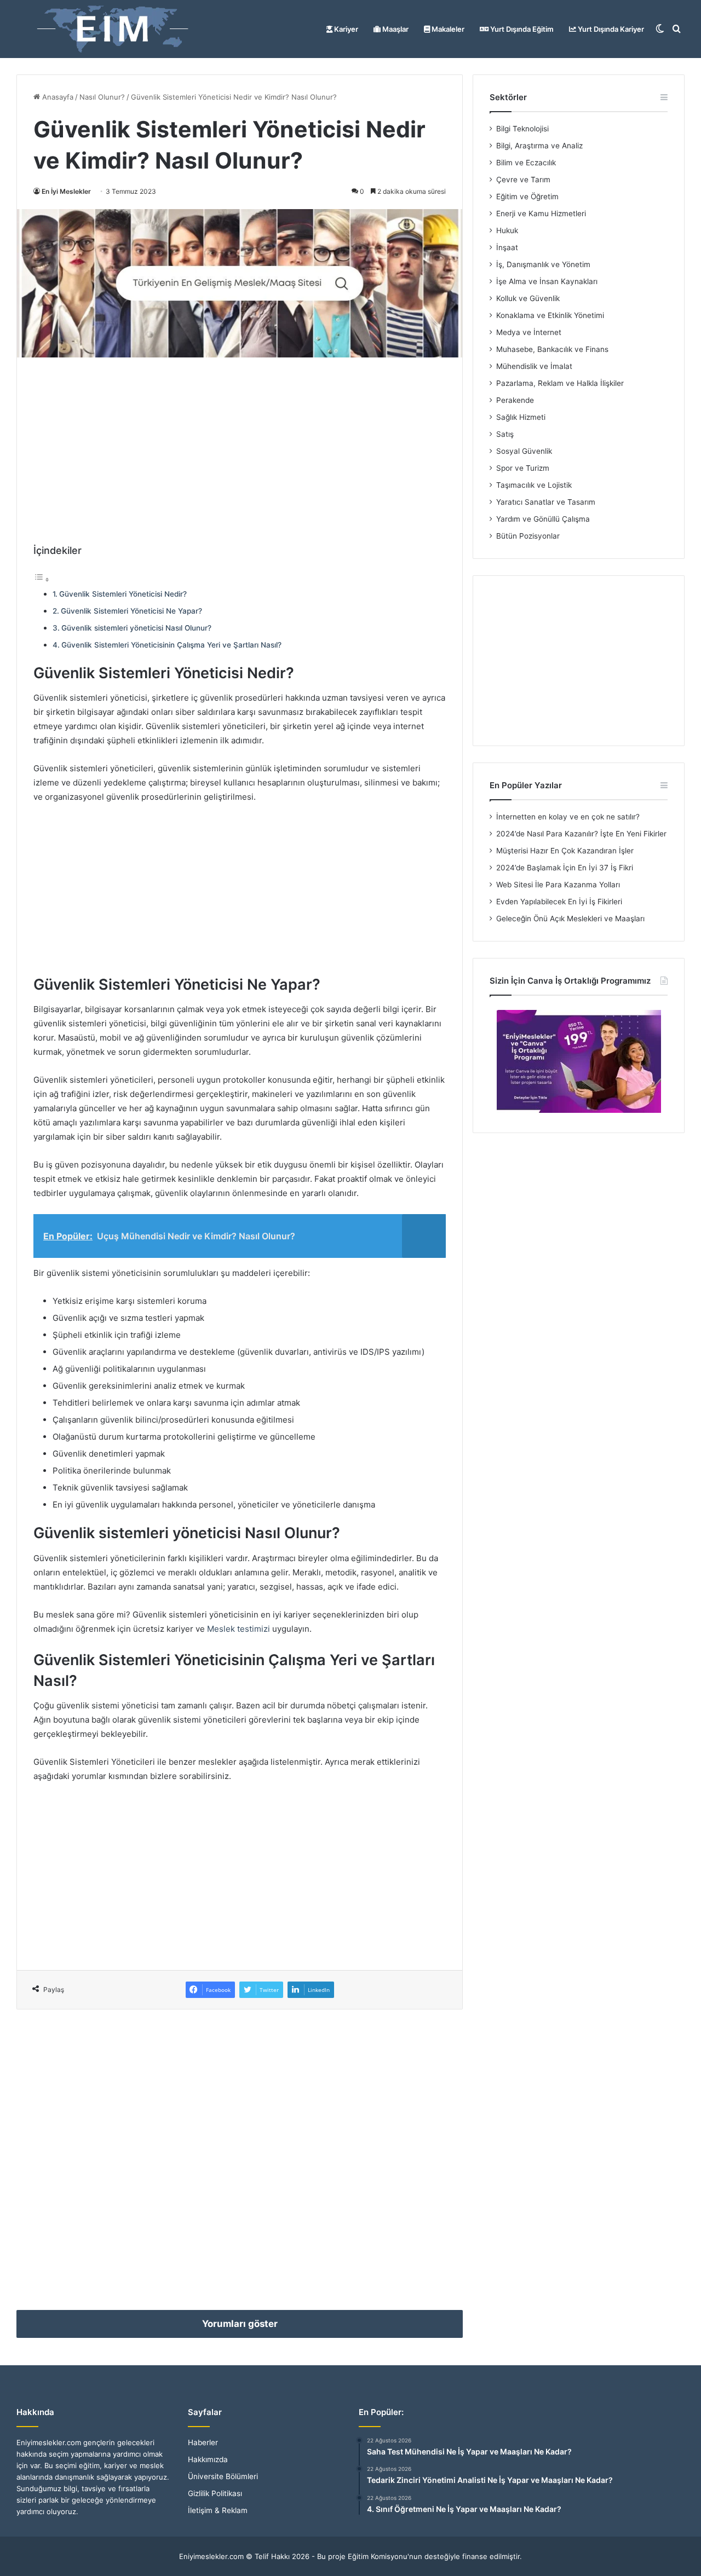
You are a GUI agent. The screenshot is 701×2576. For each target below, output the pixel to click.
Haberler (203, 2442)
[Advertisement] (240, 450)
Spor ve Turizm (523, 468)
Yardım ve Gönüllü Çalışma (543, 519)
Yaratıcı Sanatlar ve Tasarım (546, 502)
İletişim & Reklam (218, 2510)
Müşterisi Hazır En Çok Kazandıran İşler (565, 851)
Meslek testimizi (239, 1629)
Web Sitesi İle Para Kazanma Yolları (558, 885)
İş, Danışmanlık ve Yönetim (543, 264)
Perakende (515, 400)
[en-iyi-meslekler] (112, 29)
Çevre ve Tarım (523, 180)
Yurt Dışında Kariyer (610, 29)
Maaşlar (395, 29)
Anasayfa (57, 97)
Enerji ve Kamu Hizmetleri (541, 213)
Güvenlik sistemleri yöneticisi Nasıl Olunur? (136, 628)
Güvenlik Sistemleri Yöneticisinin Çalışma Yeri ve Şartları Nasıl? (171, 645)
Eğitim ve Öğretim (527, 197)
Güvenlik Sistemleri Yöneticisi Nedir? (123, 594)
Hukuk (507, 230)
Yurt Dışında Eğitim (521, 29)
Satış (505, 434)
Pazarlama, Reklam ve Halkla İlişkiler (560, 383)
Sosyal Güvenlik (524, 451)
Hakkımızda (208, 2459)
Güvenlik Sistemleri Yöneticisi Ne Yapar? (131, 611)
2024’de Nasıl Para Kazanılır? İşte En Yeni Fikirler (581, 834)
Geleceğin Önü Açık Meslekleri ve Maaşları (570, 919)
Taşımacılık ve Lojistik (534, 485)
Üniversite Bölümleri (223, 2476)
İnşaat (507, 247)
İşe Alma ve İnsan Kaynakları (547, 281)
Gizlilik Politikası (215, 2493)
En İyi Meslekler (66, 191)
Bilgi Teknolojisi (522, 129)
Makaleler (447, 29)
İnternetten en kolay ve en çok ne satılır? (568, 817)
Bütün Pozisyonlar (528, 536)
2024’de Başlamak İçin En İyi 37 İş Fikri (565, 868)
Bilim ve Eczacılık (526, 163)
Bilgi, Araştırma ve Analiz (539, 146)
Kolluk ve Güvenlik (528, 298)
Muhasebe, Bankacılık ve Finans (552, 349)
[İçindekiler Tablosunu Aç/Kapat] (42, 579)
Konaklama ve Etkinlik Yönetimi (550, 315)
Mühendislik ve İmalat (534, 366)
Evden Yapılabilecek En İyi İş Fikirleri (559, 902)
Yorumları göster (240, 2324)
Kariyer (345, 29)
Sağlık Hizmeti (521, 417)
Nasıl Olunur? (102, 97)
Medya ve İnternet (529, 332)
